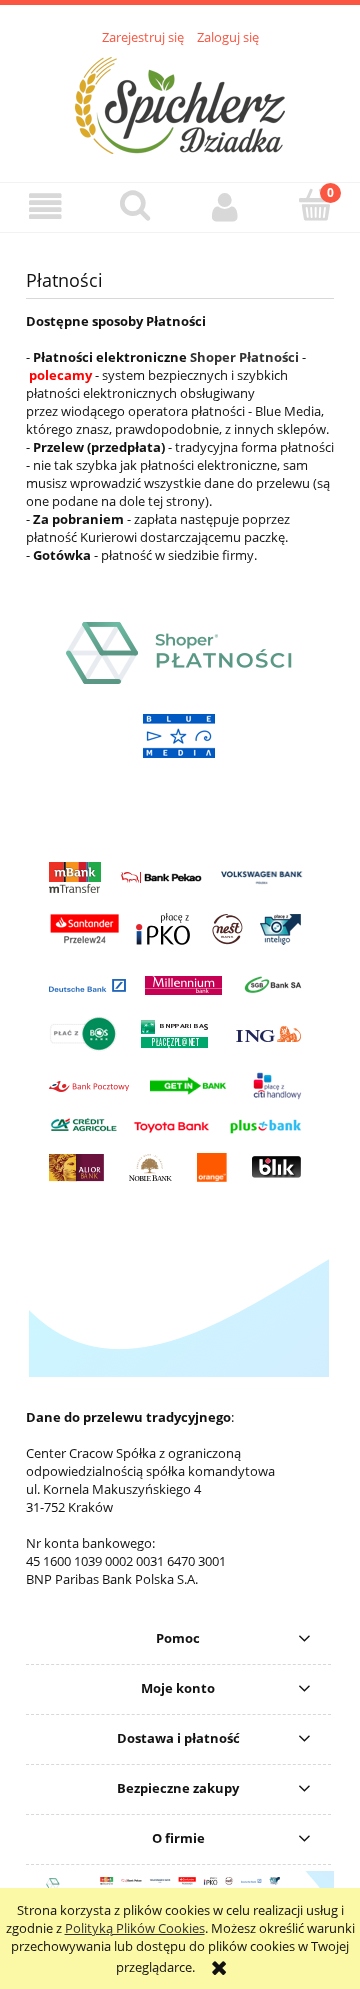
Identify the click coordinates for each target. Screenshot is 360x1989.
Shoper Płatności (244, 357)
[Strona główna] (180, 103)
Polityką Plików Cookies (135, 1928)
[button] (45, 206)
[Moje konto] (225, 206)
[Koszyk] (315, 205)
